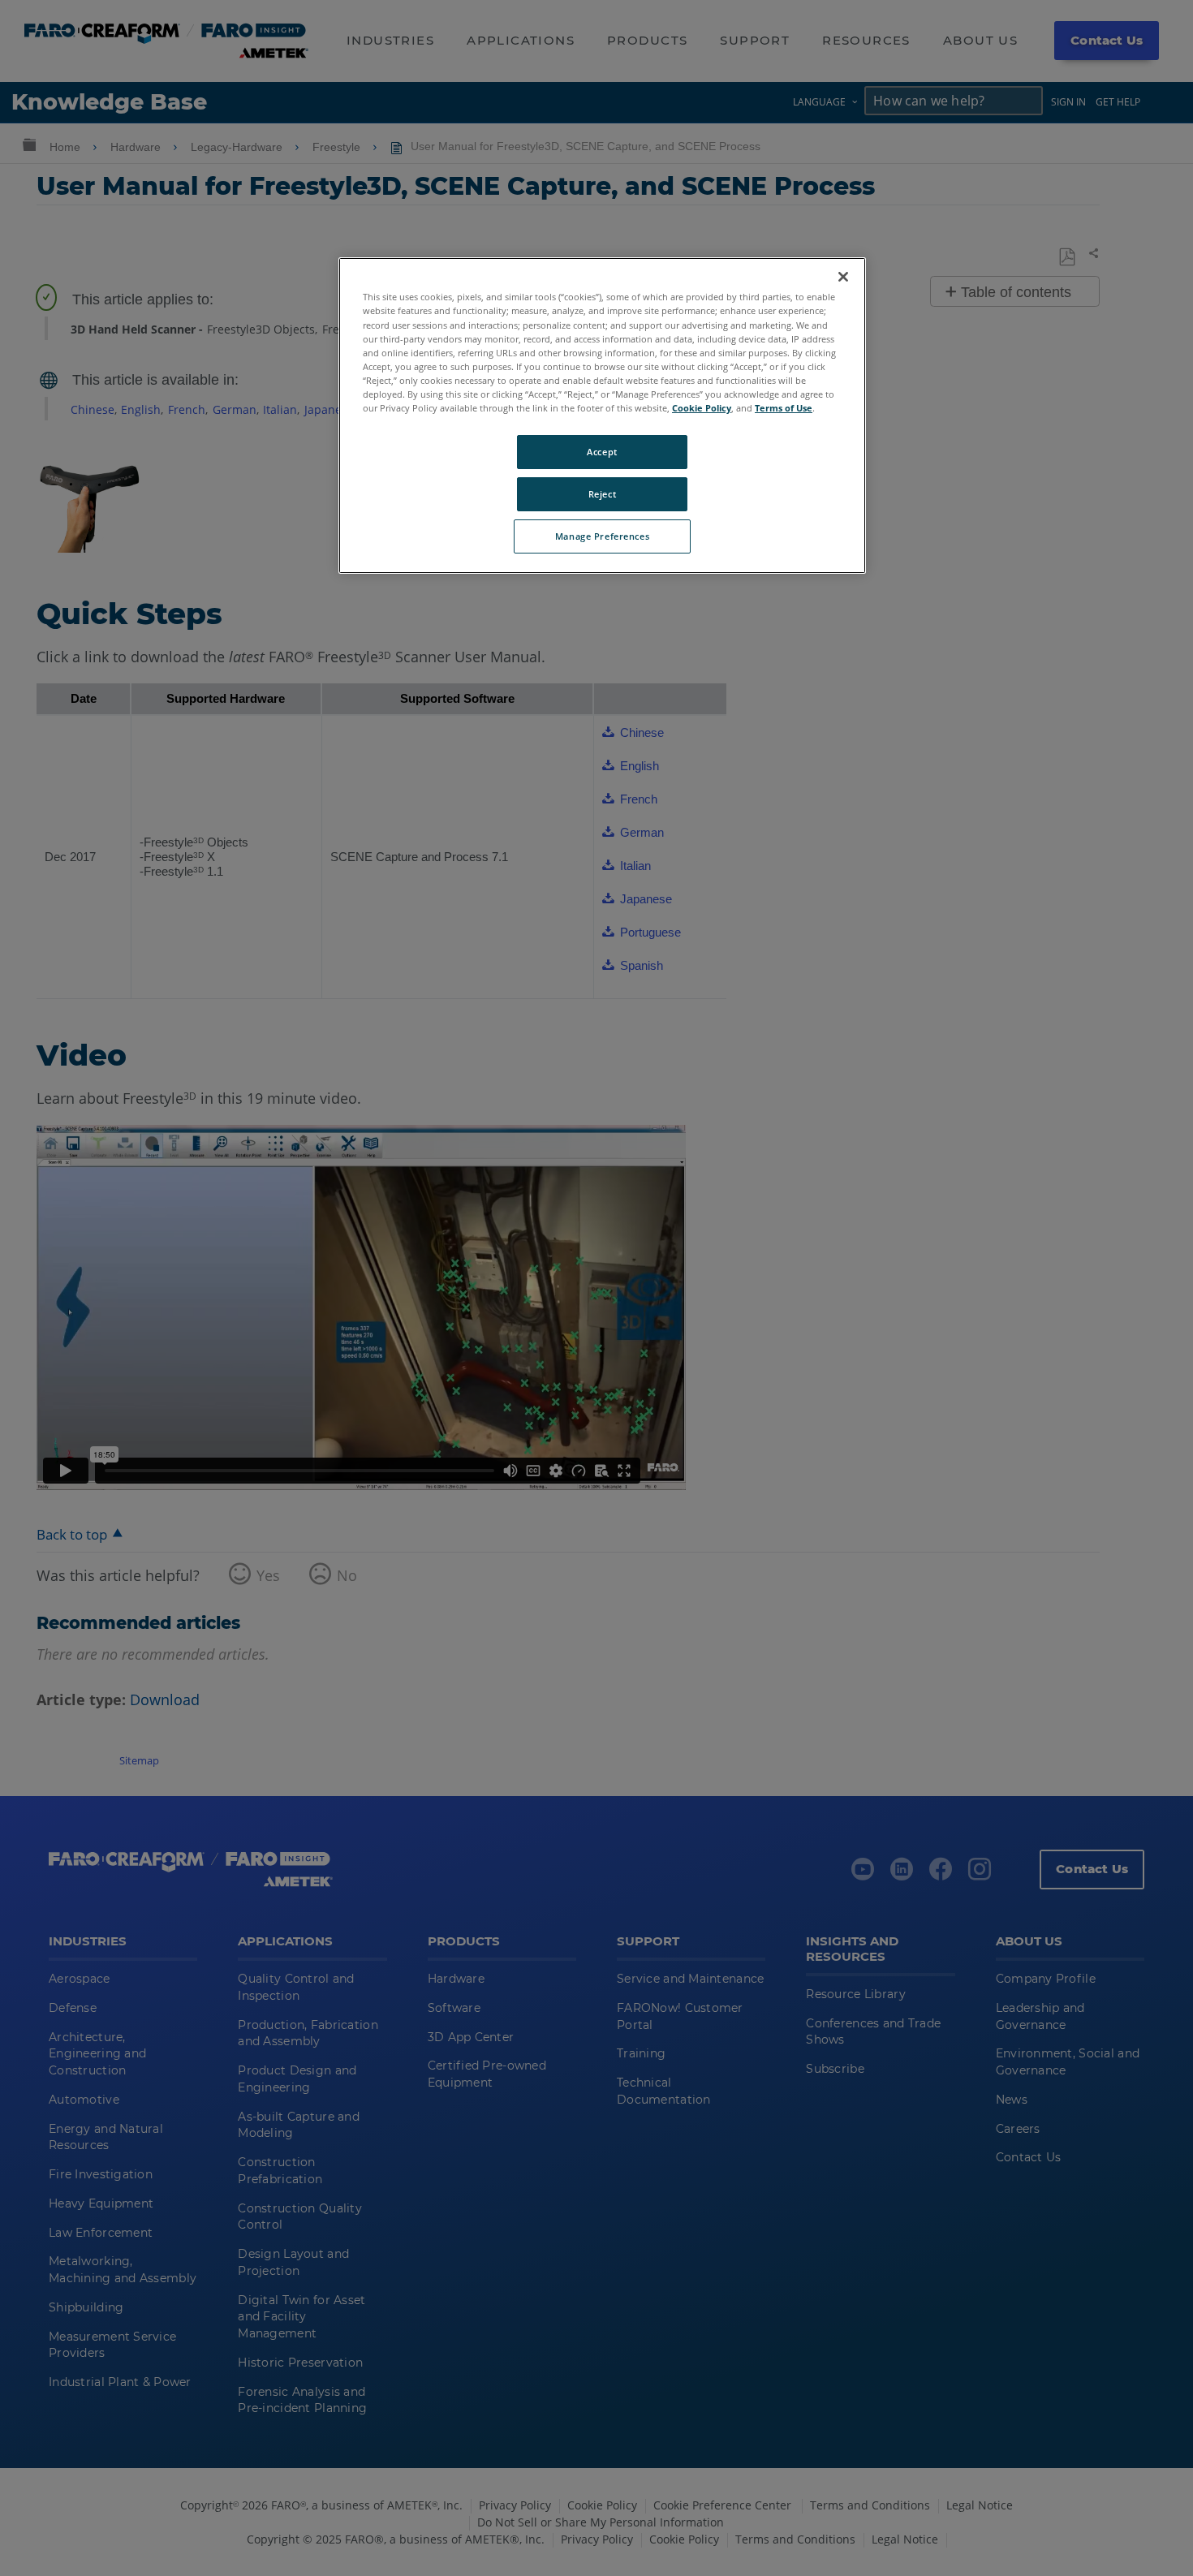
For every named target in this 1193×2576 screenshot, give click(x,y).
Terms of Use (784, 408)
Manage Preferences (602, 536)
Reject (602, 494)
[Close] (843, 277)
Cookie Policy (702, 408)
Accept (602, 452)
